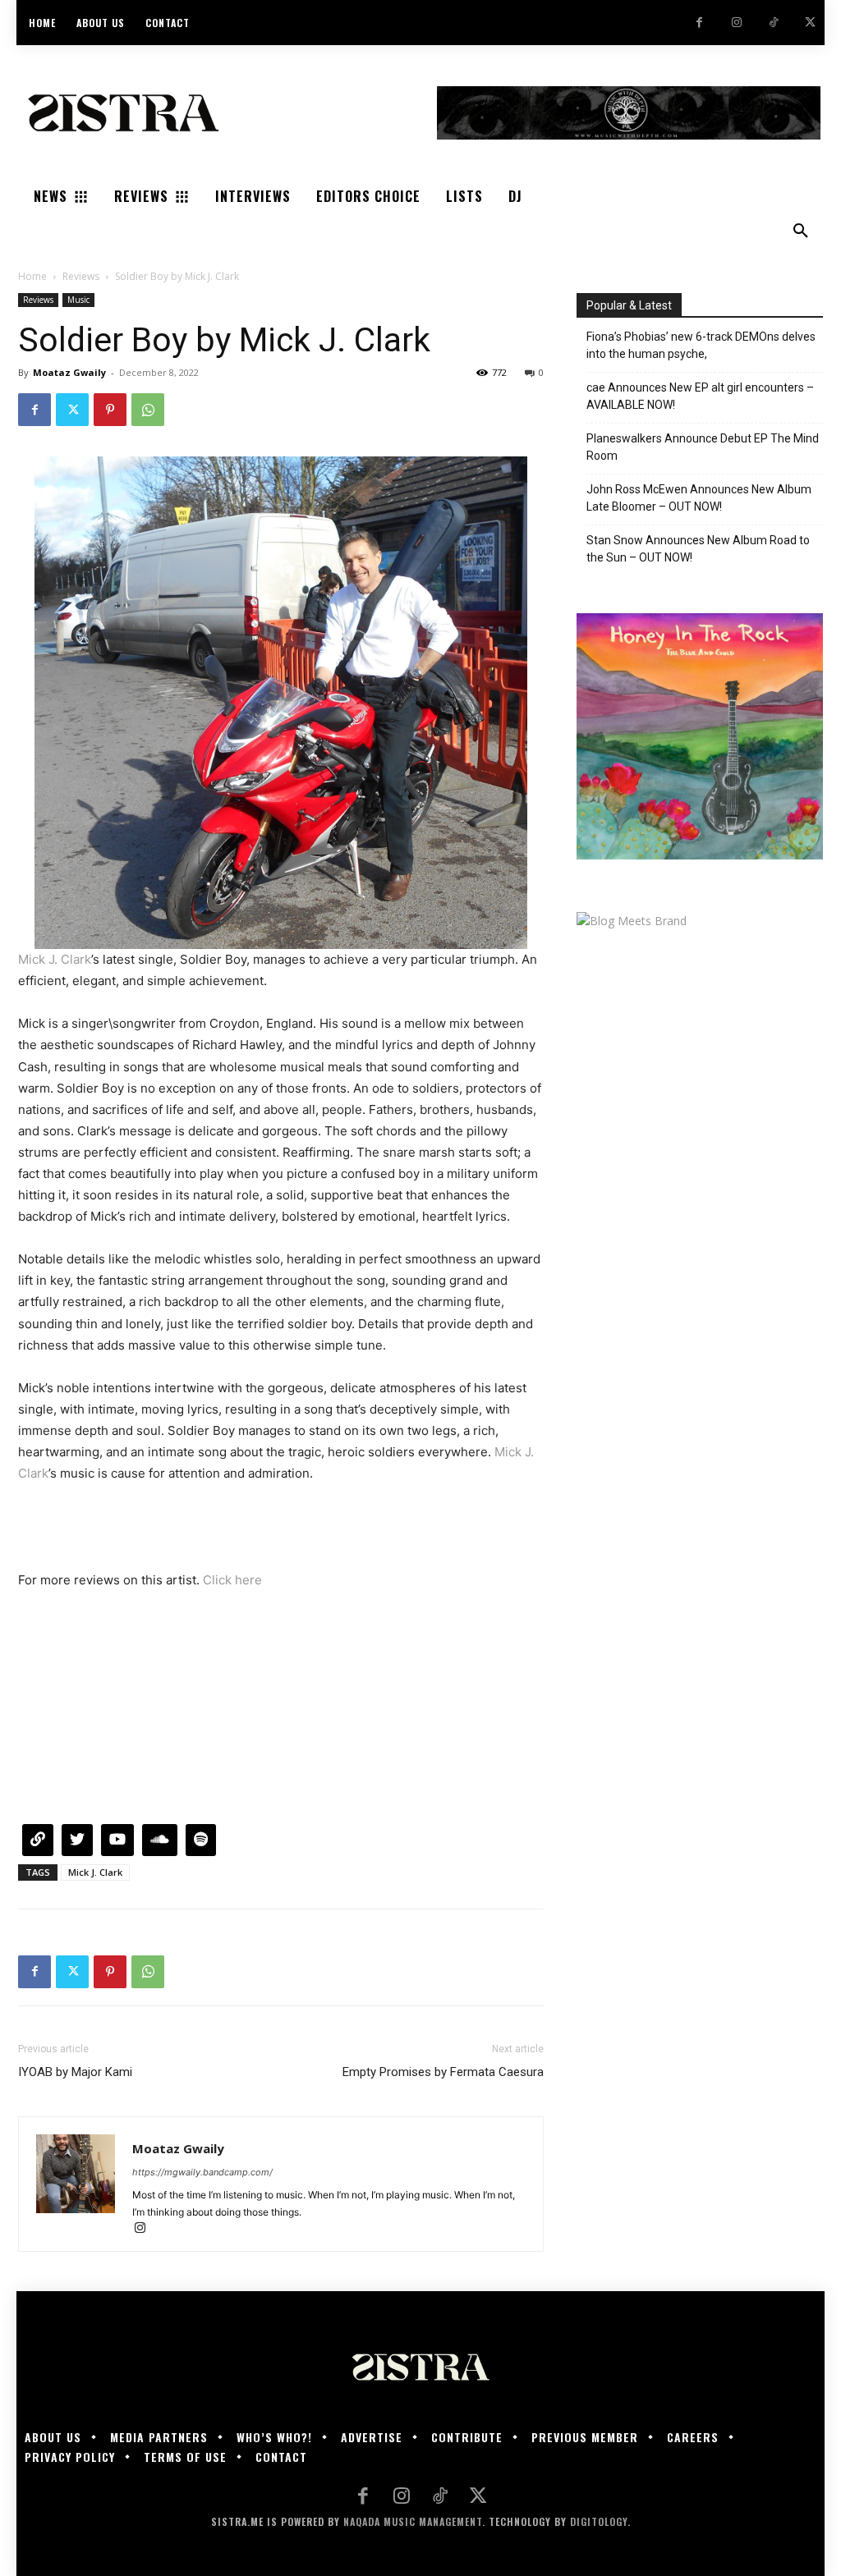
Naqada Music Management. (414, 2521)
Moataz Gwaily (69, 372)
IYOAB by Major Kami (75, 2072)
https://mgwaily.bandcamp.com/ (202, 2172)
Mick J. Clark (55, 959)
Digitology (599, 2521)
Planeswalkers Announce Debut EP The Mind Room (703, 447)
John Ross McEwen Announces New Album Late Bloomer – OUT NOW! (699, 498)
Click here (232, 1580)
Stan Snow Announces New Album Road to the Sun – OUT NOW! (698, 549)
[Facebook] (699, 23)
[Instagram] (736, 23)
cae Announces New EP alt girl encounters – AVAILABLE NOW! (700, 396)
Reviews (81, 276)
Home (32, 276)
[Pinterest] (110, 410)
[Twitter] (810, 23)
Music (78, 300)
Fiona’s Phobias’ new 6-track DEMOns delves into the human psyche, (701, 345)
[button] (801, 231)
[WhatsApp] (148, 410)
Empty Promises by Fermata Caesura (443, 2072)
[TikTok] (773, 23)
